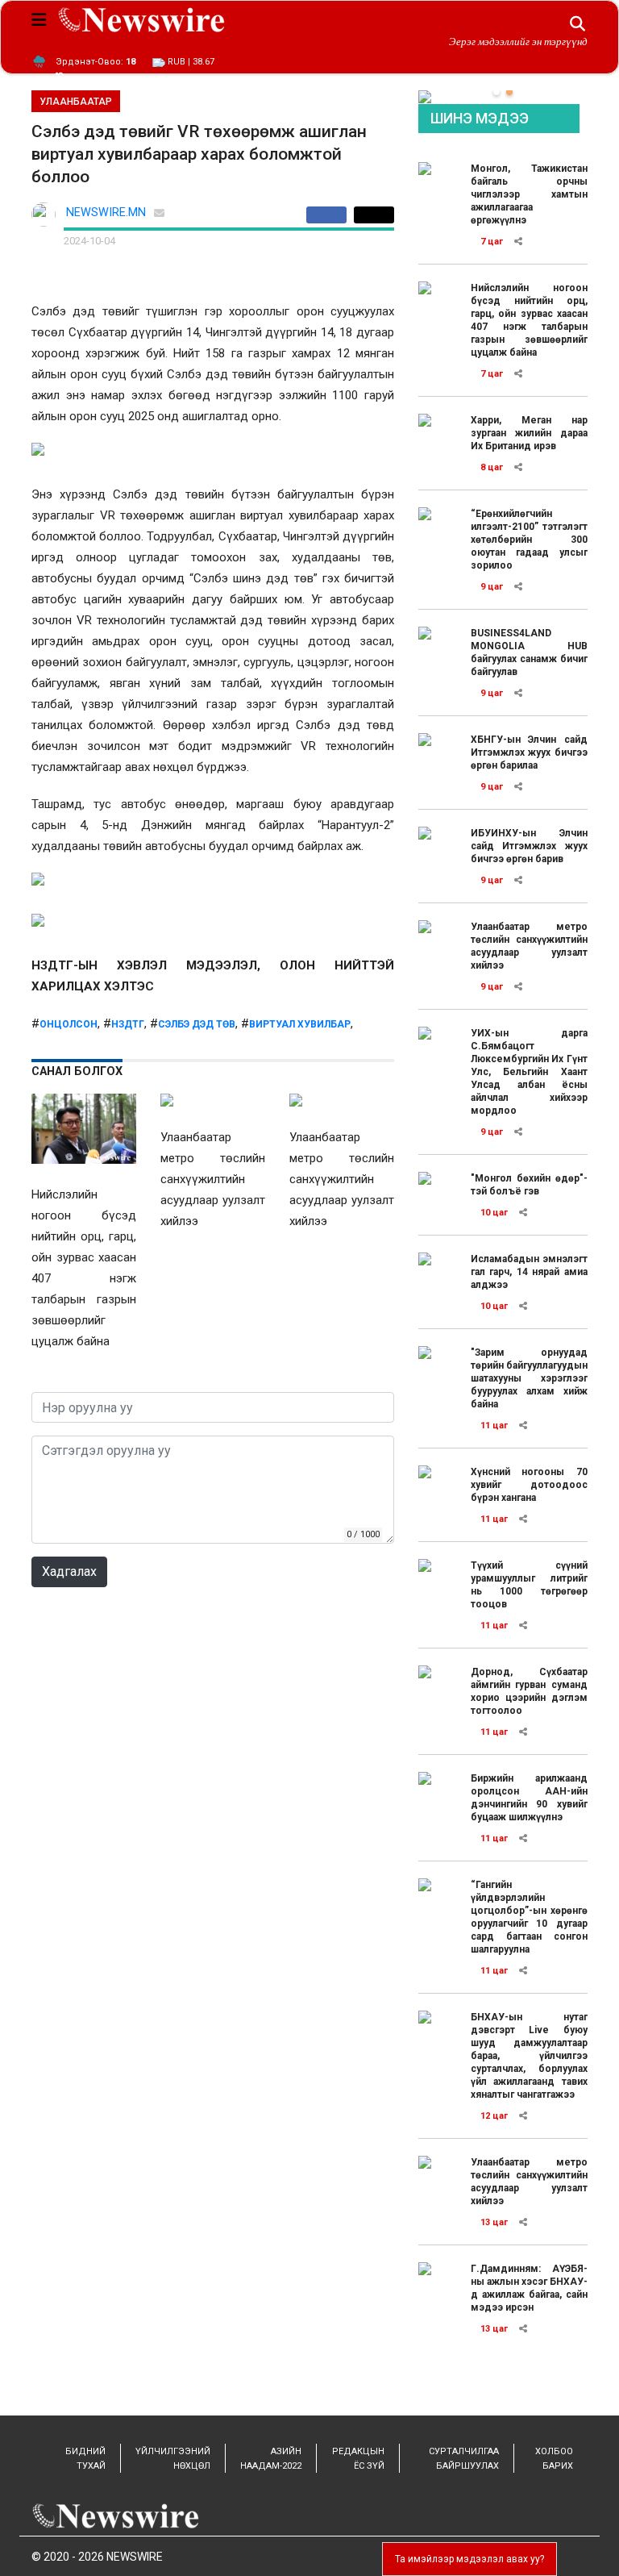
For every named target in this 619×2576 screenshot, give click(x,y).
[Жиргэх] (374, 215)
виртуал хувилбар (300, 1024)
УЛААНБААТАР (76, 102)
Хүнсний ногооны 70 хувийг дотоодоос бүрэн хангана (529, 1485)
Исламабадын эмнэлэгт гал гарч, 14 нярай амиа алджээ (529, 1272)
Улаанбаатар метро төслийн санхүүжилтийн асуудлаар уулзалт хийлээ (529, 946)
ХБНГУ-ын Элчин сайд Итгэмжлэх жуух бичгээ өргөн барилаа (529, 752)
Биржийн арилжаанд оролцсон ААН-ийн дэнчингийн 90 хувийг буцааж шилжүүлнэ (529, 1798)
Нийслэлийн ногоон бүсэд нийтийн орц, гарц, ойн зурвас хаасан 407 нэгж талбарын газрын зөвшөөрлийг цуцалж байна (529, 320)
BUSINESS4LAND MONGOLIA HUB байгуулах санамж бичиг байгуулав (529, 652)
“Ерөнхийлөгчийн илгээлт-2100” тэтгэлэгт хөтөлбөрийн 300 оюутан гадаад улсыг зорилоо (529, 540)
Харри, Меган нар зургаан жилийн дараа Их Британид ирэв (529, 433)
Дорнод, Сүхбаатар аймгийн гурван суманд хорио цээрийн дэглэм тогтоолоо (529, 1691)
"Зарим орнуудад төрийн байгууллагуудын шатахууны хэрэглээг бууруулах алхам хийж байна (529, 1378)
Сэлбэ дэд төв (197, 1024)
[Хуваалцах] (330, 215)
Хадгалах (69, 1571)
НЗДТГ (128, 1024)
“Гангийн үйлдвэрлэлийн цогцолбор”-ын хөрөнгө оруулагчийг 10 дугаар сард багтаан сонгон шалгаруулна (529, 1917)
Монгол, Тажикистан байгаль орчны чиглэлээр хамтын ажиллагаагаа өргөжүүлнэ (529, 194)
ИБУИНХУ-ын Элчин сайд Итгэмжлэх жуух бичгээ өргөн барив (529, 846)
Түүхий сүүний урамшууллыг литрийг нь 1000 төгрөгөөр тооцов (529, 1585)
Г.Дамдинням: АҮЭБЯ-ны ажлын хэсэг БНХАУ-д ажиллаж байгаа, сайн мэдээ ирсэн (529, 2288)
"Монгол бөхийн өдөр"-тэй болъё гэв (529, 1185)
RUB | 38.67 (190, 62)
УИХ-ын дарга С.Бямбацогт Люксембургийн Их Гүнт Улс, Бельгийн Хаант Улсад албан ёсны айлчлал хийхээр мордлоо (529, 1072)
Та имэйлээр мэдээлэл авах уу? (469, 2559)
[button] (496, 92)
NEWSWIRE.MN (106, 213)
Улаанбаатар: (96, 62)
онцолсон (69, 1024)
